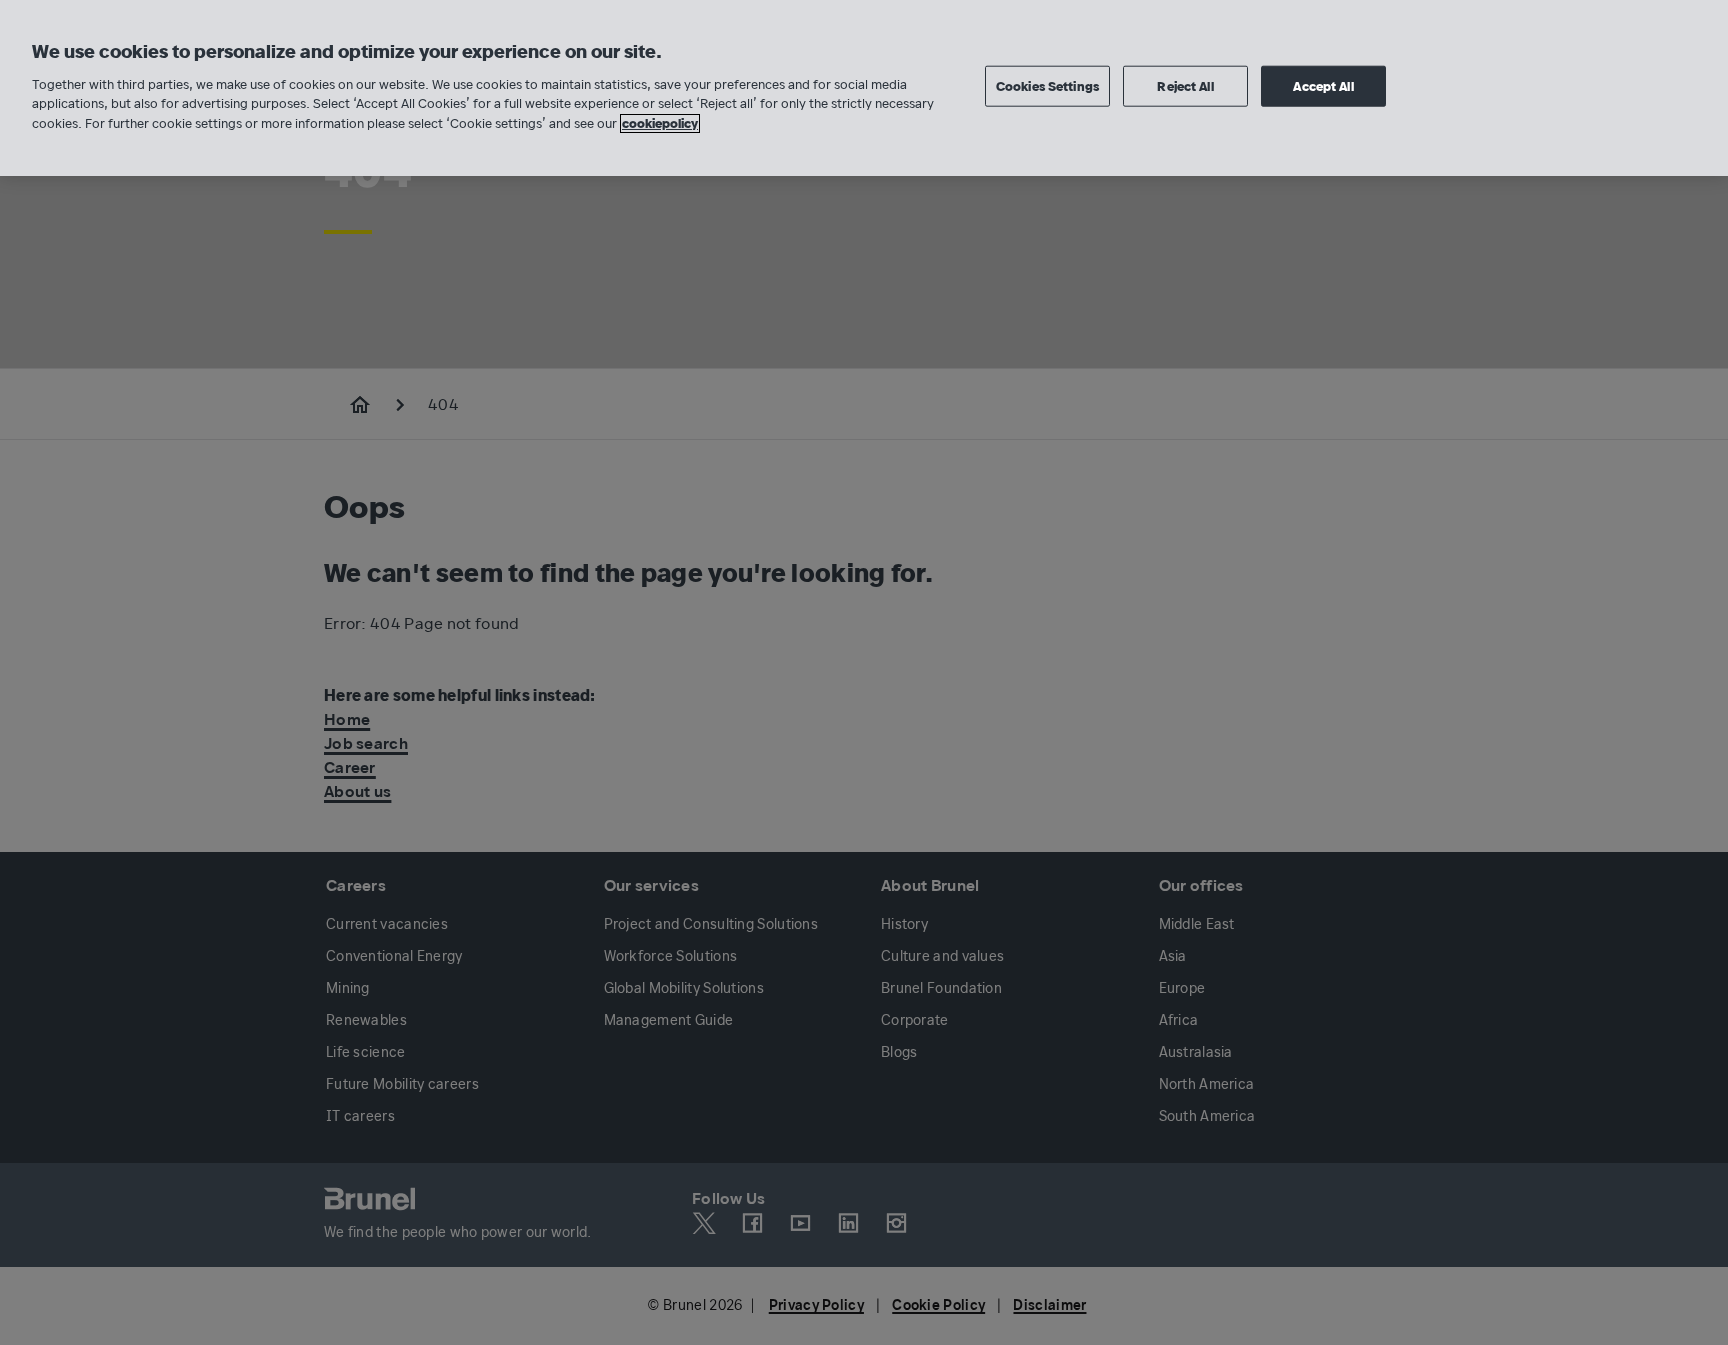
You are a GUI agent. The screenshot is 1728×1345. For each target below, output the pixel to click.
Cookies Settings (1047, 85)
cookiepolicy (660, 123)
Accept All (1323, 85)
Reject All (1185, 85)
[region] (864, 88)
